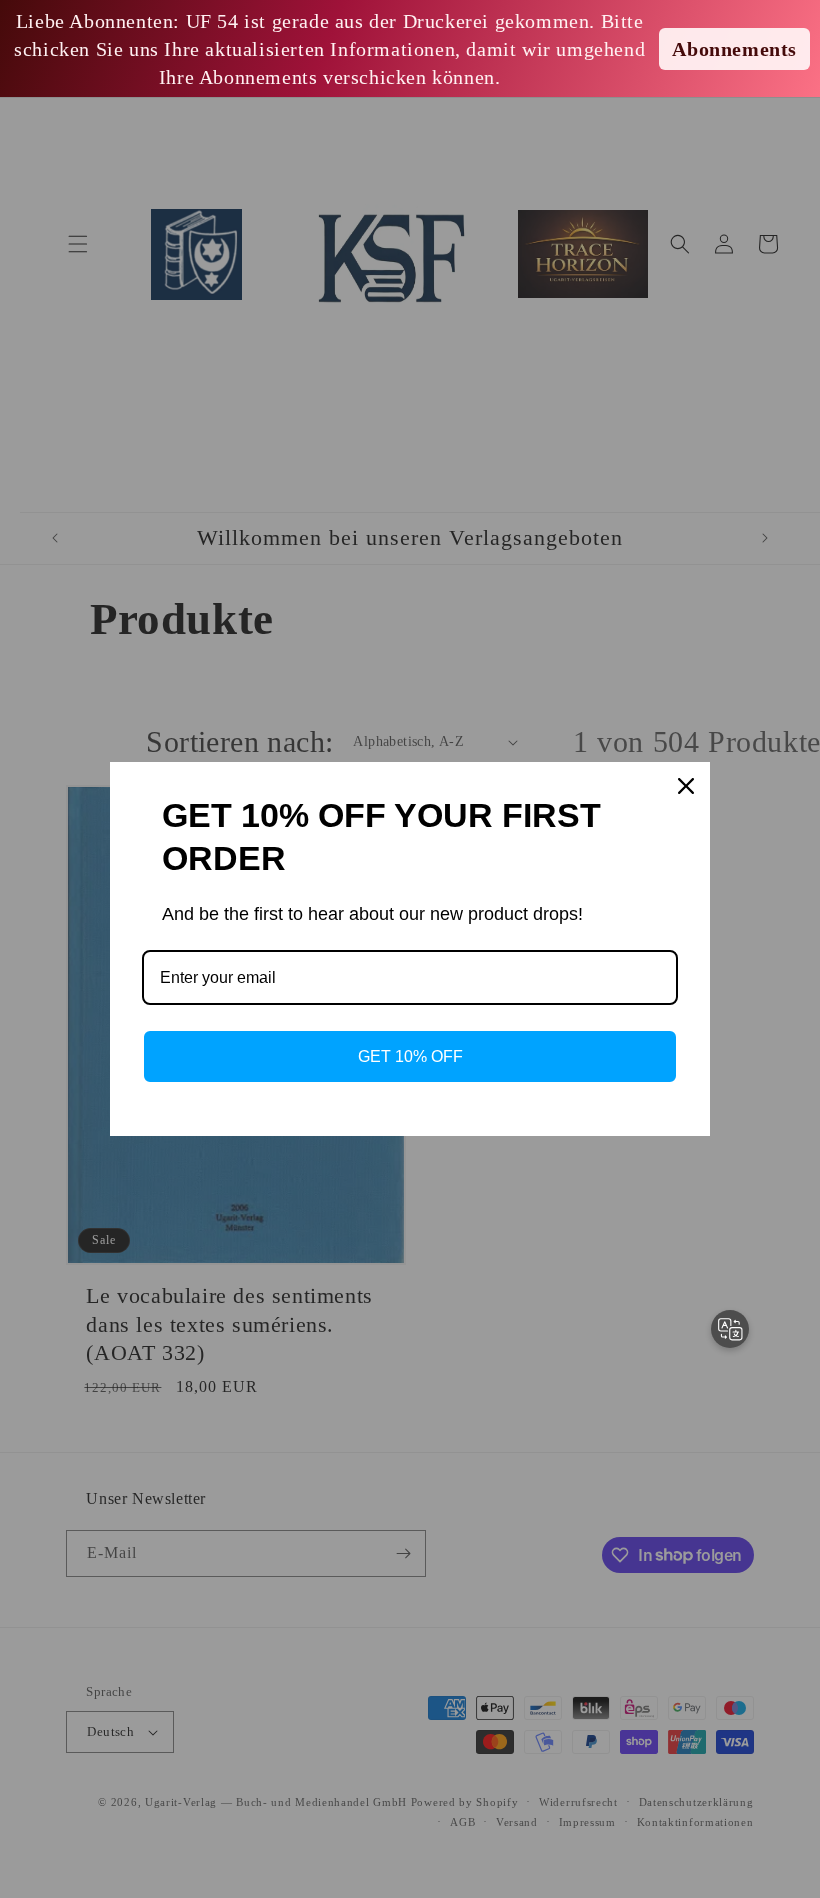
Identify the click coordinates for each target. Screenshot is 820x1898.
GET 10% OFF (410, 1056)
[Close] (686, 786)
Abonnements (734, 49)
